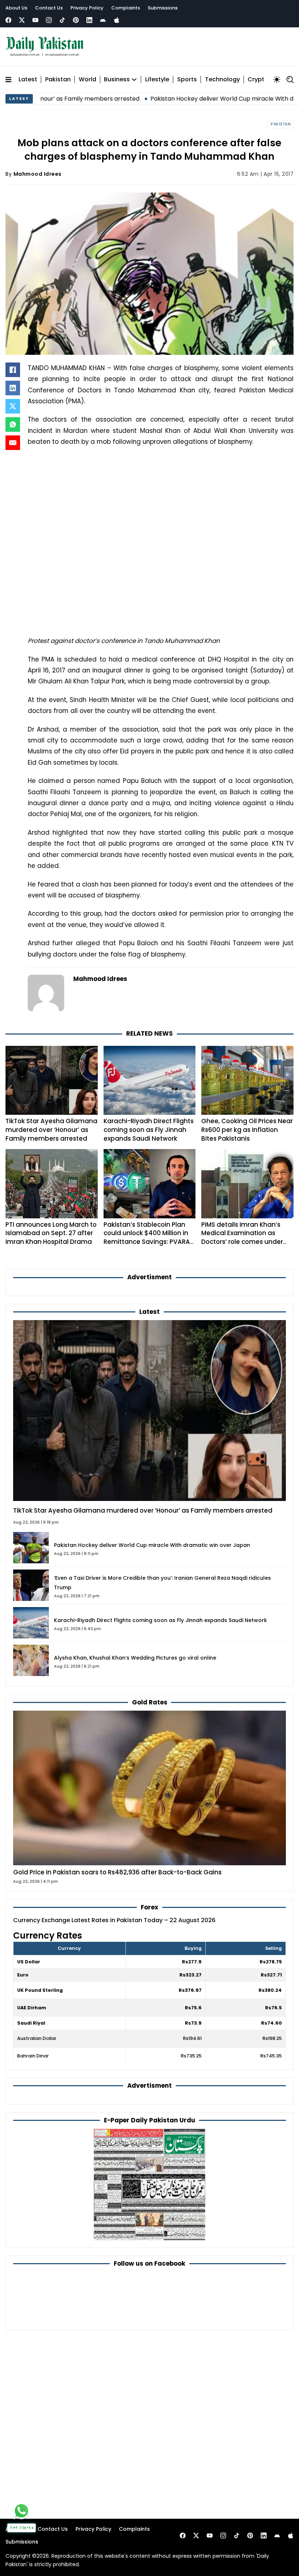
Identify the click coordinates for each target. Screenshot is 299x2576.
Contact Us (49, 8)
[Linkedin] (89, 20)
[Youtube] (35, 20)
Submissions (163, 8)
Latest (28, 80)
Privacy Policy (87, 8)
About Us (16, 8)
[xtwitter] (22, 20)
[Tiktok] (62, 20)
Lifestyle (157, 80)
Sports (187, 80)
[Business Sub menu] (134, 79)
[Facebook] (8, 20)
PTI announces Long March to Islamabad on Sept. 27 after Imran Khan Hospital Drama (51, 1233)
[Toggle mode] (277, 79)
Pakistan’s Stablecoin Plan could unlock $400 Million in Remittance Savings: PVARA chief (147, 1237)
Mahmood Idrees (38, 174)
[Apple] (117, 20)
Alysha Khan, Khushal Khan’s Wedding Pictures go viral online (135, 1658)
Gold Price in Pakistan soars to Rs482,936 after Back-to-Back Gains (117, 1872)
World (88, 80)
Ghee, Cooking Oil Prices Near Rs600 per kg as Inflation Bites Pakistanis (247, 1130)
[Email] (13, 443)
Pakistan (58, 80)
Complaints (126, 8)
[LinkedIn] (13, 388)
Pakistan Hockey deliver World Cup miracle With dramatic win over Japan (191, 99)
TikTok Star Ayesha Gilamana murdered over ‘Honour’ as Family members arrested (51, 1130)
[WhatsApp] (13, 424)
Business (117, 80)
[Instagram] (49, 20)
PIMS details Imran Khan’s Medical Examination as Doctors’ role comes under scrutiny (242, 1237)
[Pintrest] (76, 20)
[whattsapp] (22, 2511)
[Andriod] (103, 20)
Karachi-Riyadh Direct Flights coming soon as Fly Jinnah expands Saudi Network (149, 1130)
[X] (13, 406)
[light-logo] (46, 47)
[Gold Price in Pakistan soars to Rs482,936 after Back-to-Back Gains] (149, 1788)
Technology (222, 80)
